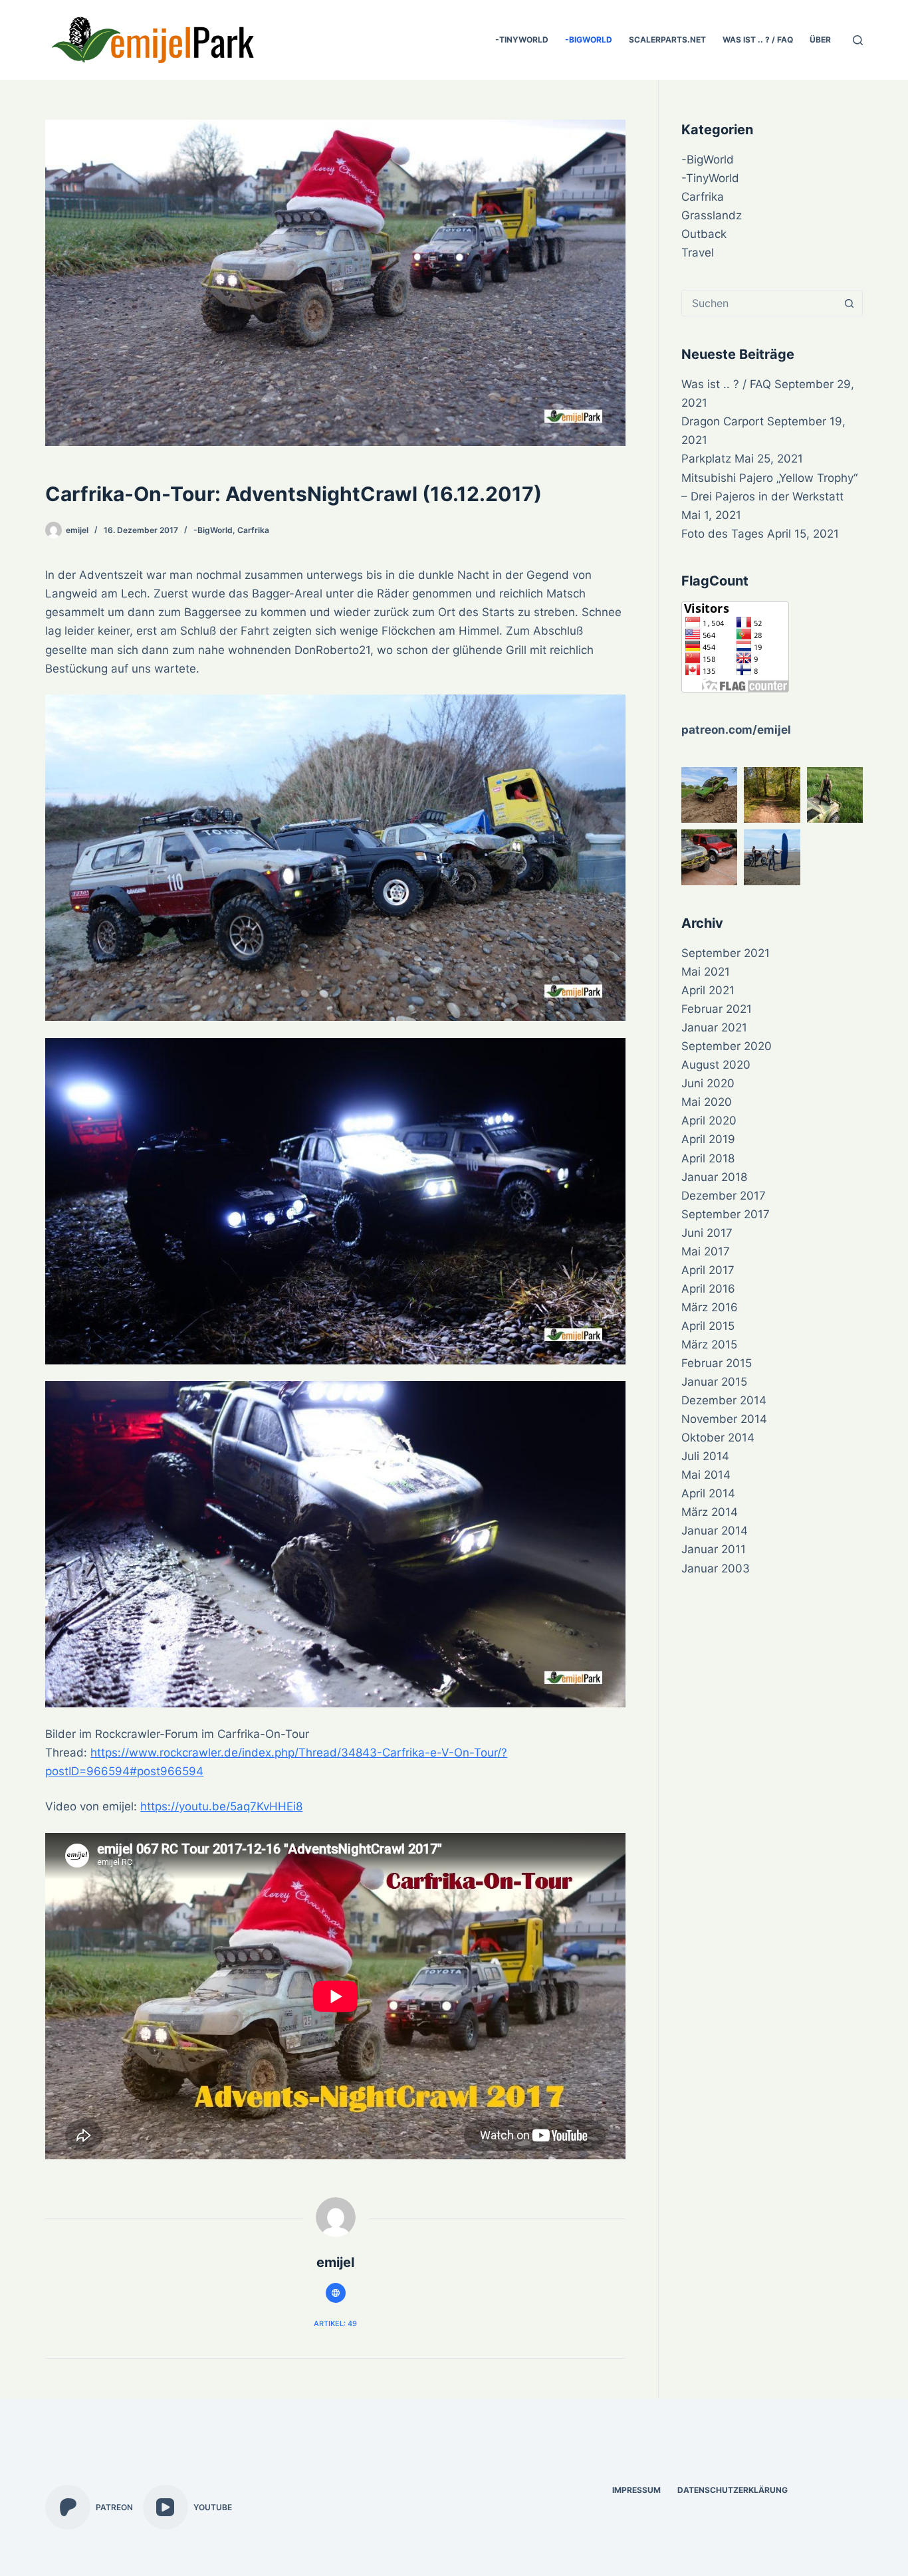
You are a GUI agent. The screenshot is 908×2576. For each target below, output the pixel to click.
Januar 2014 (715, 1531)
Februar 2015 (717, 1363)
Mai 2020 (707, 1102)
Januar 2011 (714, 1549)
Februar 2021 (717, 1009)
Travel (698, 253)
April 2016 (708, 1289)
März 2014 (710, 1512)
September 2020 (727, 1046)
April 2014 (708, 1493)
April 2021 (708, 990)
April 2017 (708, 1270)
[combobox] (759, 303)
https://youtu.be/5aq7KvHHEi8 (221, 1806)
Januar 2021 (714, 1027)
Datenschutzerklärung (733, 2490)
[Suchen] (858, 40)
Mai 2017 (706, 1251)
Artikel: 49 (335, 2323)
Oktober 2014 (718, 1438)
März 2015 (709, 1344)
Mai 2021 (706, 972)
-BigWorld (589, 40)
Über (820, 40)
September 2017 (726, 1214)
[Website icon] (336, 2293)
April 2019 (708, 1139)
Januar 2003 (716, 1568)
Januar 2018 (714, 1177)
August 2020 (716, 1065)
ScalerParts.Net (667, 40)
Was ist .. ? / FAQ (758, 40)
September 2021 (726, 953)
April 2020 (709, 1121)
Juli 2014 (705, 1456)
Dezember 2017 (724, 1196)
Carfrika (253, 530)
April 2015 (708, 1326)
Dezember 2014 (724, 1400)
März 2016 (710, 1307)
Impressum (636, 2490)
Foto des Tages (723, 534)
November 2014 (724, 1419)
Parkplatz (706, 459)
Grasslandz (712, 215)
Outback (704, 234)
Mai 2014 (706, 1475)
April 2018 (708, 1158)
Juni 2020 (708, 1083)
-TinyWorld (522, 40)
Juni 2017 (707, 1233)
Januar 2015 (714, 1382)
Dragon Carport (723, 421)
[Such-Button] (850, 303)
